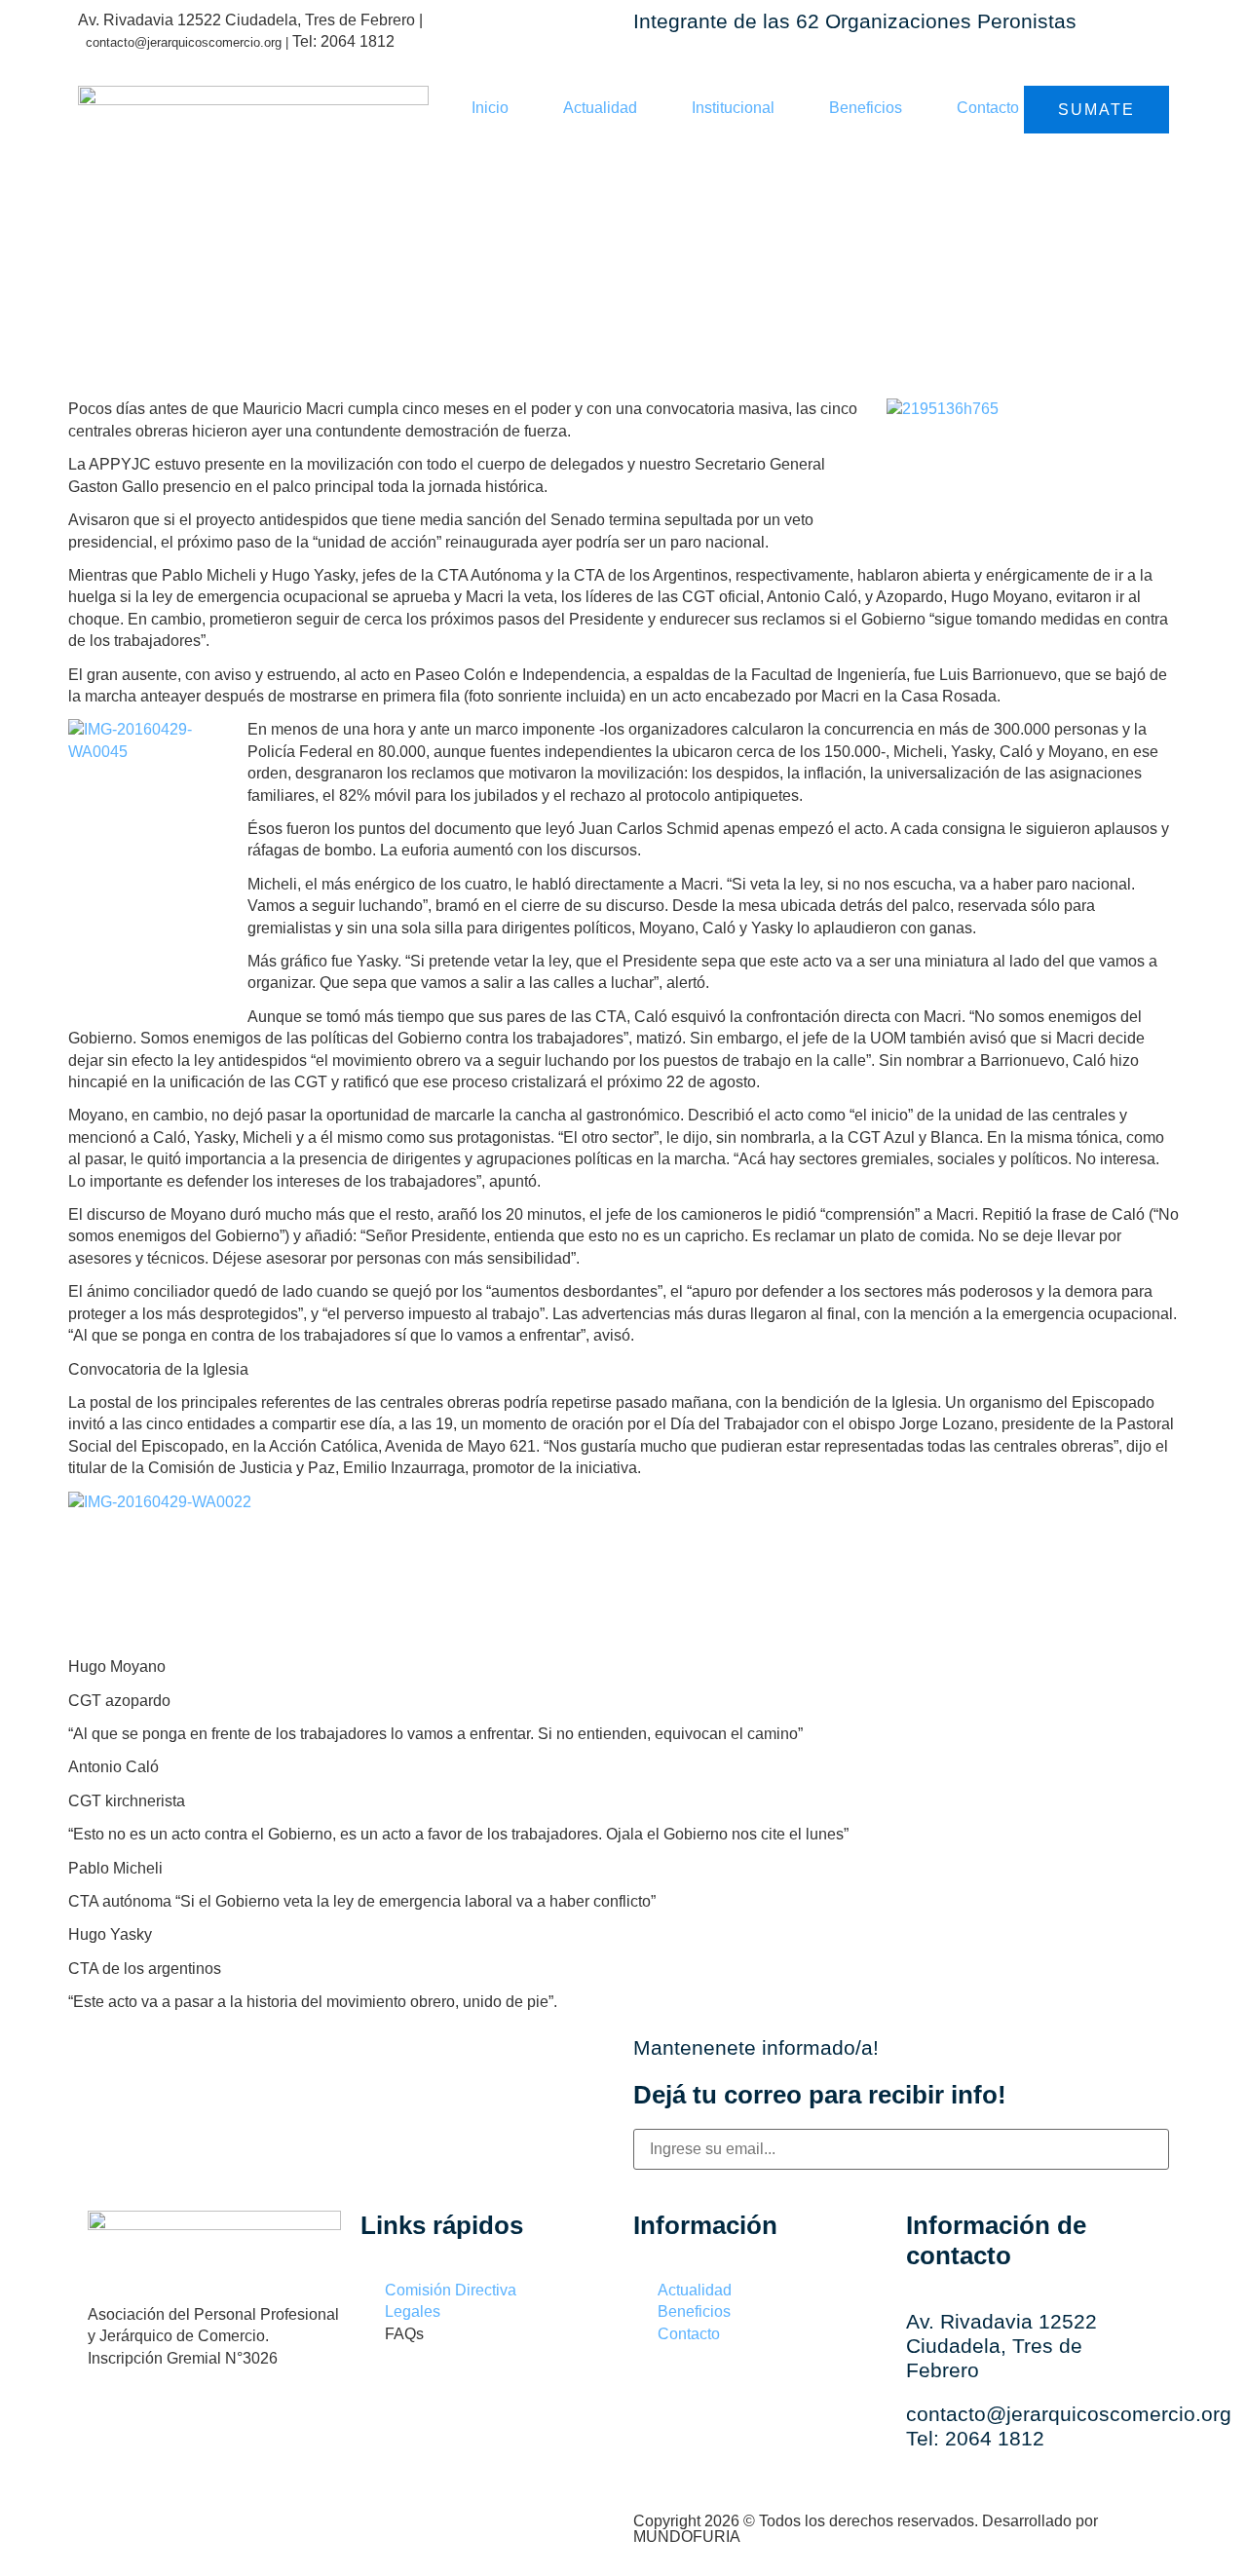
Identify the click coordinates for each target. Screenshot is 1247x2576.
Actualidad (600, 108)
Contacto (988, 108)
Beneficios (866, 108)
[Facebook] (112, 2425)
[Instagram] (175, 2425)
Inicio (490, 108)
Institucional (733, 108)
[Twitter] (239, 2425)
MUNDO (687, 2537)
